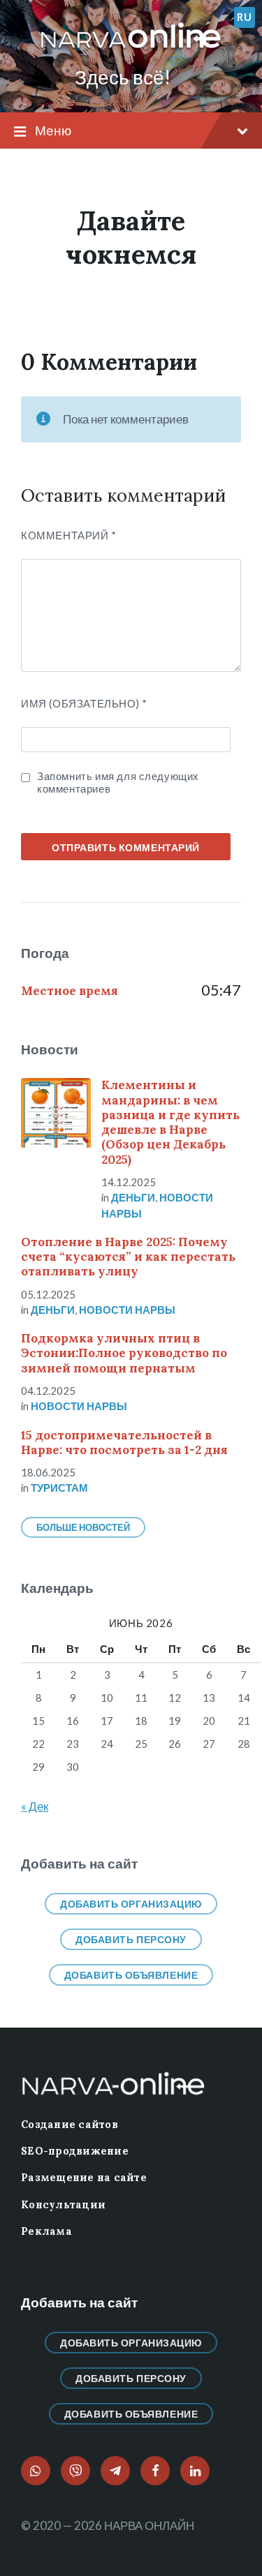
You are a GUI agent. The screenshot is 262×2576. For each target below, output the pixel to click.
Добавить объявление (131, 1975)
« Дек (35, 1806)
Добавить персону (131, 1939)
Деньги (133, 1197)
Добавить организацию (131, 1904)
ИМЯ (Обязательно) (84, 703)
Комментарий (69, 535)
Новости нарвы (127, 1310)
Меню (53, 130)
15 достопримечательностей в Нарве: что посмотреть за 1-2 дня (124, 1443)
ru (244, 17)
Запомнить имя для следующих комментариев (118, 782)
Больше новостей (83, 1527)
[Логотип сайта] (131, 48)
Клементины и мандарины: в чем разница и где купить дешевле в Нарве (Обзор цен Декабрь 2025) (170, 1122)
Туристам (59, 1488)
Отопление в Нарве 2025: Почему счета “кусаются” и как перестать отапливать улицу (128, 1257)
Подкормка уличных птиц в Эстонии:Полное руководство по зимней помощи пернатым (124, 1353)
